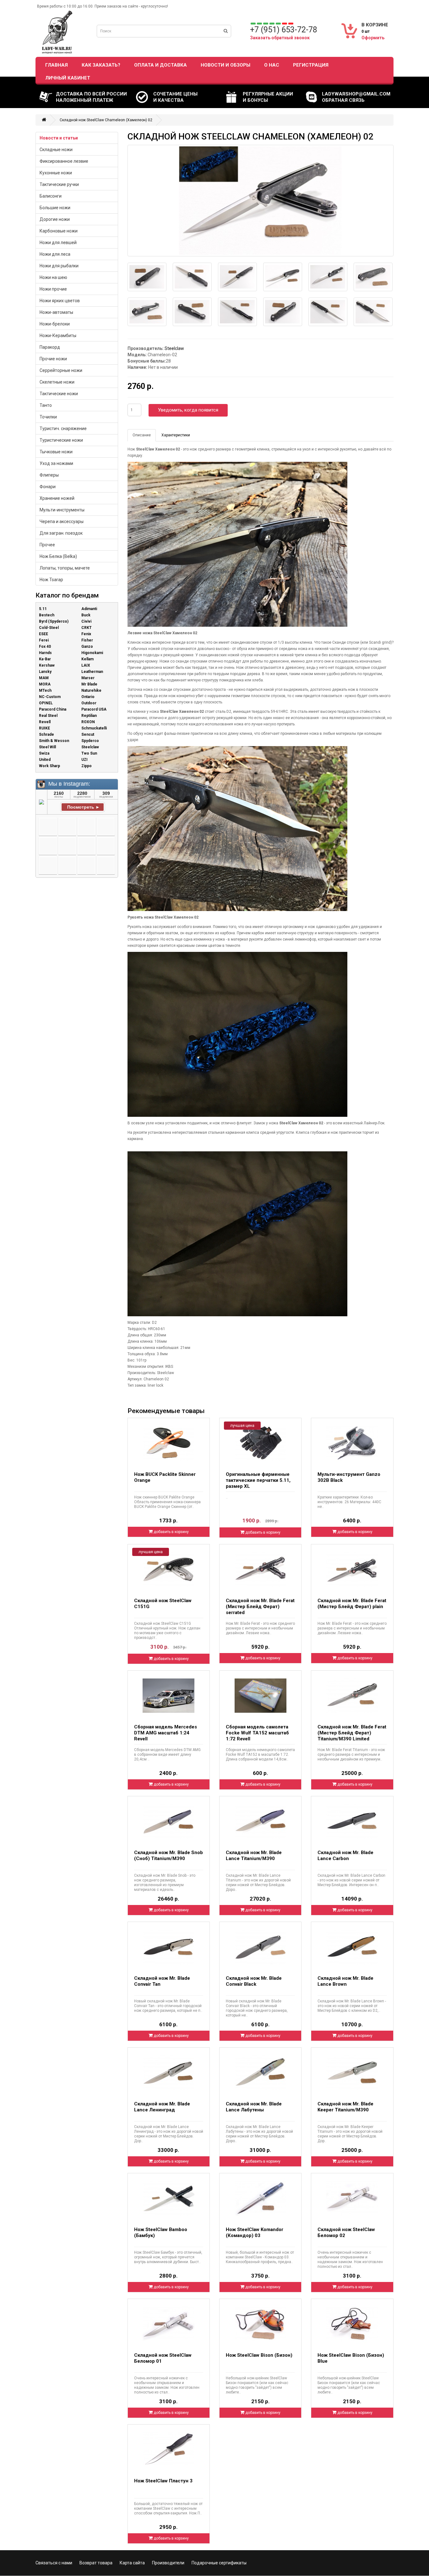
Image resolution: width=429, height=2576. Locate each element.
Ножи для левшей (58, 243)
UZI (84, 760)
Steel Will (47, 747)
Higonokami (92, 653)
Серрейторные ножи (61, 370)
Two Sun (89, 753)
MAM (44, 678)
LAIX (86, 665)
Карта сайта (132, 2563)
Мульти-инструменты (62, 510)
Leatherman (92, 672)
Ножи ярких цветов (60, 301)
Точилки (48, 417)
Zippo (87, 766)
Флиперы (49, 475)
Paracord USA (94, 709)
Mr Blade (89, 684)
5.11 (43, 609)
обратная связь (343, 100)
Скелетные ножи (57, 382)
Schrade (46, 734)
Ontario (88, 697)
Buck (86, 615)
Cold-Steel (49, 628)
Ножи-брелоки (55, 324)
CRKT (87, 628)
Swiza (44, 753)
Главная (57, 65)
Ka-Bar (45, 659)
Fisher (87, 640)
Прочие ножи (53, 359)
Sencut (88, 734)
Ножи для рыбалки (59, 266)
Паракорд (50, 347)
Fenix (86, 634)
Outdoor (89, 703)
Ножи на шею (53, 277)
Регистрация (311, 65)
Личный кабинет (68, 78)
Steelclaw (90, 747)
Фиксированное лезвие (64, 161)
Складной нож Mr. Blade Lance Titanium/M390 (254, 1856)
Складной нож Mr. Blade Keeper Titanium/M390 (345, 2107)
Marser (88, 678)
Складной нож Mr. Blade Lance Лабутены (254, 2107)
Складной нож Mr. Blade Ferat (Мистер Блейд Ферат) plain (352, 1604)
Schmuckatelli (94, 728)
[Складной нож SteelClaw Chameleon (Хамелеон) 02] (261, 201)
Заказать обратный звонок (280, 38)
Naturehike (91, 690)
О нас (272, 65)
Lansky (45, 672)
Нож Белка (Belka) (58, 556)
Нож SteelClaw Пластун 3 (163, 2481)
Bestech (47, 615)
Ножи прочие (53, 289)
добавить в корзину (171, 1532)
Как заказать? (101, 65)
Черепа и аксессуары (62, 521)
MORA (45, 684)
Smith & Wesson (54, 741)
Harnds (45, 653)
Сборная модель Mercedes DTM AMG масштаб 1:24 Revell (166, 1733)
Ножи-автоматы (56, 312)
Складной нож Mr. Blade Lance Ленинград (162, 2107)
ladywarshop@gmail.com (356, 94)
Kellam (87, 659)
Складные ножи (56, 150)
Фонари (48, 487)
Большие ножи (55, 208)
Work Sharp (49, 766)
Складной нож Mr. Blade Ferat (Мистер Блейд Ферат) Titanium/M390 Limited (352, 1733)
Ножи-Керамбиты (58, 336)
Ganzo (87, 647)
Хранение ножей (57, 498)
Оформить (373, 38)
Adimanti (89, 609)
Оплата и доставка (160, 65)
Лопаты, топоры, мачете (65, 568)
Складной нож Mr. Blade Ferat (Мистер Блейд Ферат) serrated (260, 1607)
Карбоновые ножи (59, 231)
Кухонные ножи (56, 173)
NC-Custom (50, 697)
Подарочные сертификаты (219, 2563)
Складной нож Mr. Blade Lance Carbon (345, 1856)
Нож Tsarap (51, 580)
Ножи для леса (55, 254)
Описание (142, 435)
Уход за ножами (56, 463)
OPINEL (46, 703)
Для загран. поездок (61, 533)
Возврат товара (96, 2563)
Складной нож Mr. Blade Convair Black (254, 1981)
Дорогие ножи (55, 219)
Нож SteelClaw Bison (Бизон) (259, 2355)
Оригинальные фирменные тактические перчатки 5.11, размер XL (258, 1480)
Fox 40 (45, 647)
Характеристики (176, 435)
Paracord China (53, 709)
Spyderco (90, 741)
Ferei (44, 640)
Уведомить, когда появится (188, 410)
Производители (168, 2563)
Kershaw (47, 665)
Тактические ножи (59, 394)
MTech (45, 690)
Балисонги (51, 196)
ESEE (43, 634)
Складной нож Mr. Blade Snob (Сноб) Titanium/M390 (168, 1856)
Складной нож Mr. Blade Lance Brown (345, 1981)
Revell (45, 722)
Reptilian (89, 716)
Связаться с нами (54, 2563)
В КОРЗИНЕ (375, 25)
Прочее (47, 545)
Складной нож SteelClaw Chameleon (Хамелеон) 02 (106, 120)
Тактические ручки (59, 184)
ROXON (88, 722)
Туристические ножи (61, 440)
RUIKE (44, 728)
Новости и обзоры (225, 65)
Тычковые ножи (56, 452)
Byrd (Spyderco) (54, 621)
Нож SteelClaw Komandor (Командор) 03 (255, 2232)
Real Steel (48, 716)
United (45, 760)
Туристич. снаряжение (63, 428)
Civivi (86, 621)
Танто (46, 405)
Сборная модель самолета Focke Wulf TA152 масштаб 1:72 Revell (257, 1733)
